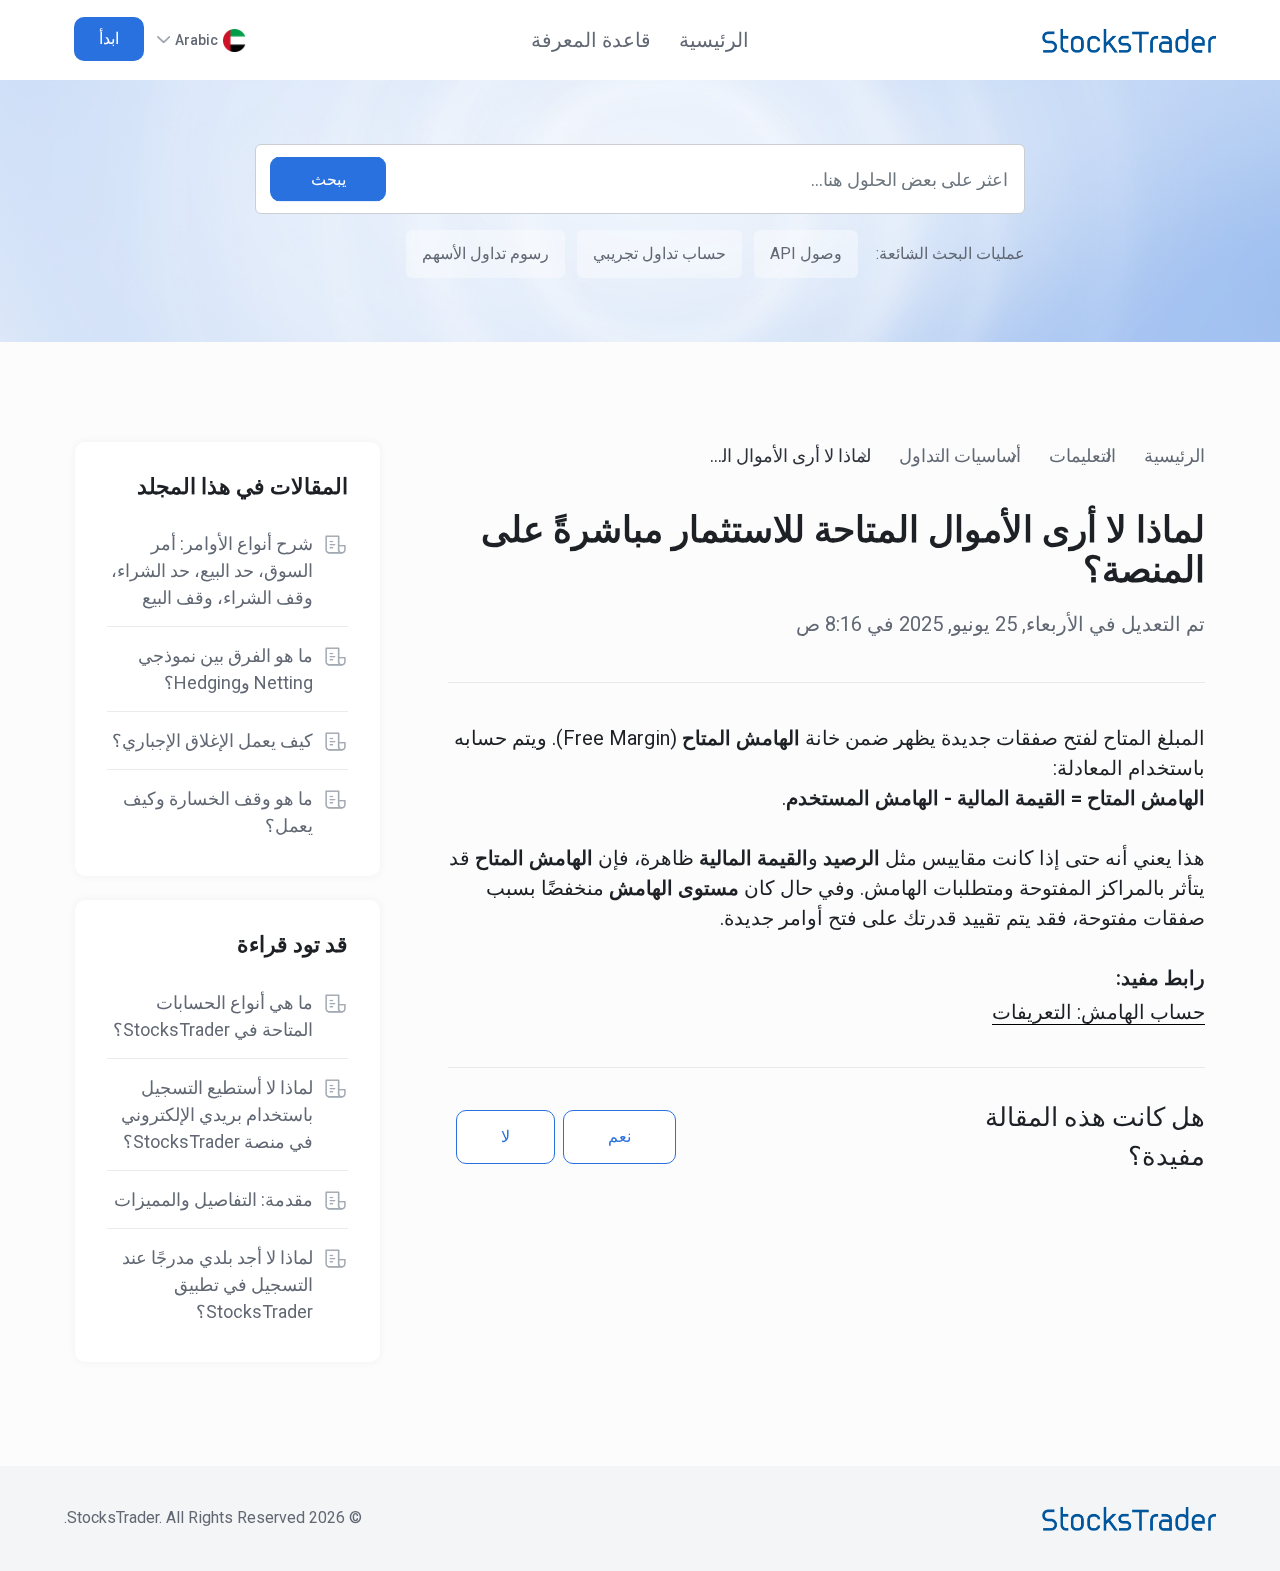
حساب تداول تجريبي (659, 253)
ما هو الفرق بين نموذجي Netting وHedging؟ (225, 669)
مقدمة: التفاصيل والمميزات (213, 1199)
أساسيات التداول (960, 455)
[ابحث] (328, 179)
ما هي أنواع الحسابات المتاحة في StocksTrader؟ (213, 1016)
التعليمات (1082, 455)
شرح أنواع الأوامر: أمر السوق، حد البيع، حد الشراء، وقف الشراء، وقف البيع (212, 570)
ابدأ (109, 38)
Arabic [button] (196, 40)
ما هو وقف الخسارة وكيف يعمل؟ (218, 812)
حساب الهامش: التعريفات (1098, 1012)
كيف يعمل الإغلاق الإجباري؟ (212, 740)
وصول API (806, 253)
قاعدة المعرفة (591, 40)
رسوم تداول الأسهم (485, 253)
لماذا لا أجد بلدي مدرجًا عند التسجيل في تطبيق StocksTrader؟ (217, 1284)
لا (505, 1136)
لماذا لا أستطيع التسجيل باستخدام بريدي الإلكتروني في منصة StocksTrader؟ (217, 1114)
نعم (619, 1136)
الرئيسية (714, 40)
